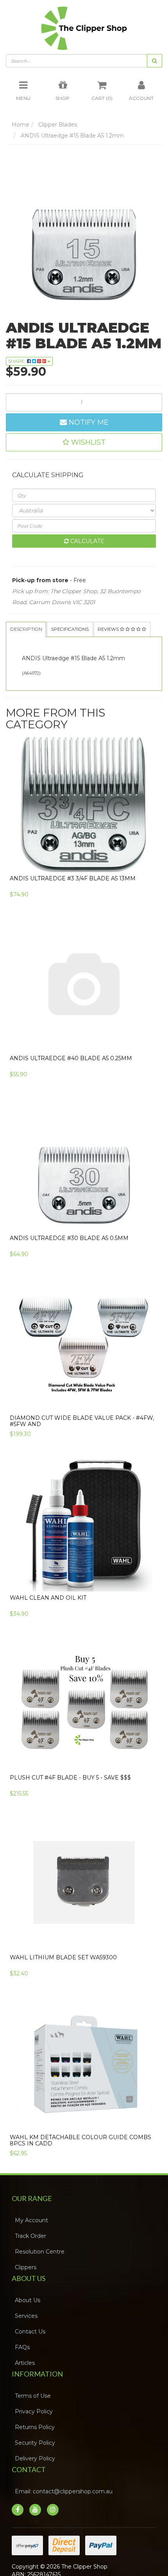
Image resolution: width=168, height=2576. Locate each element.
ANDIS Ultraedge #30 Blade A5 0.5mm (69, 1262)
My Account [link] (34, 2244)
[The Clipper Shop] (84, 30)
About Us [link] (30, 2324)
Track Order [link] (33, 2259)
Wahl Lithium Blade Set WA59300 (63, 1981)
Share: (18, 367)
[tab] (33, 636)
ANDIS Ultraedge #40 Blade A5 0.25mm (71, 1082)
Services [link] (29, 2339)
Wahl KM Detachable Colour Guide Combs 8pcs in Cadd (80, 2164)
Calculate (87, 547)
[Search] (155, 67)
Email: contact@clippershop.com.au (66, 2515)
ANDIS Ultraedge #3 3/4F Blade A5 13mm (73, 902)
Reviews (27, 652)
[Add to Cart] (152, 883)
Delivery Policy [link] (38, 2482)
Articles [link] (28, 2386)
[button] (84, 448)
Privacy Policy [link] (37, 2435)
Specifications (90, 636)
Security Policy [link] (38, 2466)
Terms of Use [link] (36, 2419)
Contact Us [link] (33, 2355)
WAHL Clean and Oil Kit (48, 1621)
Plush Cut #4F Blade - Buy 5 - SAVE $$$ (70, 1801)
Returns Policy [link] (38, 2451)
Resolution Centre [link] (42, 2275)
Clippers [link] (28, 2291)
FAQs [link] (25, 2371)
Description (32, 636)
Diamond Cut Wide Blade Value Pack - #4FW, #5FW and (82, 1444)
